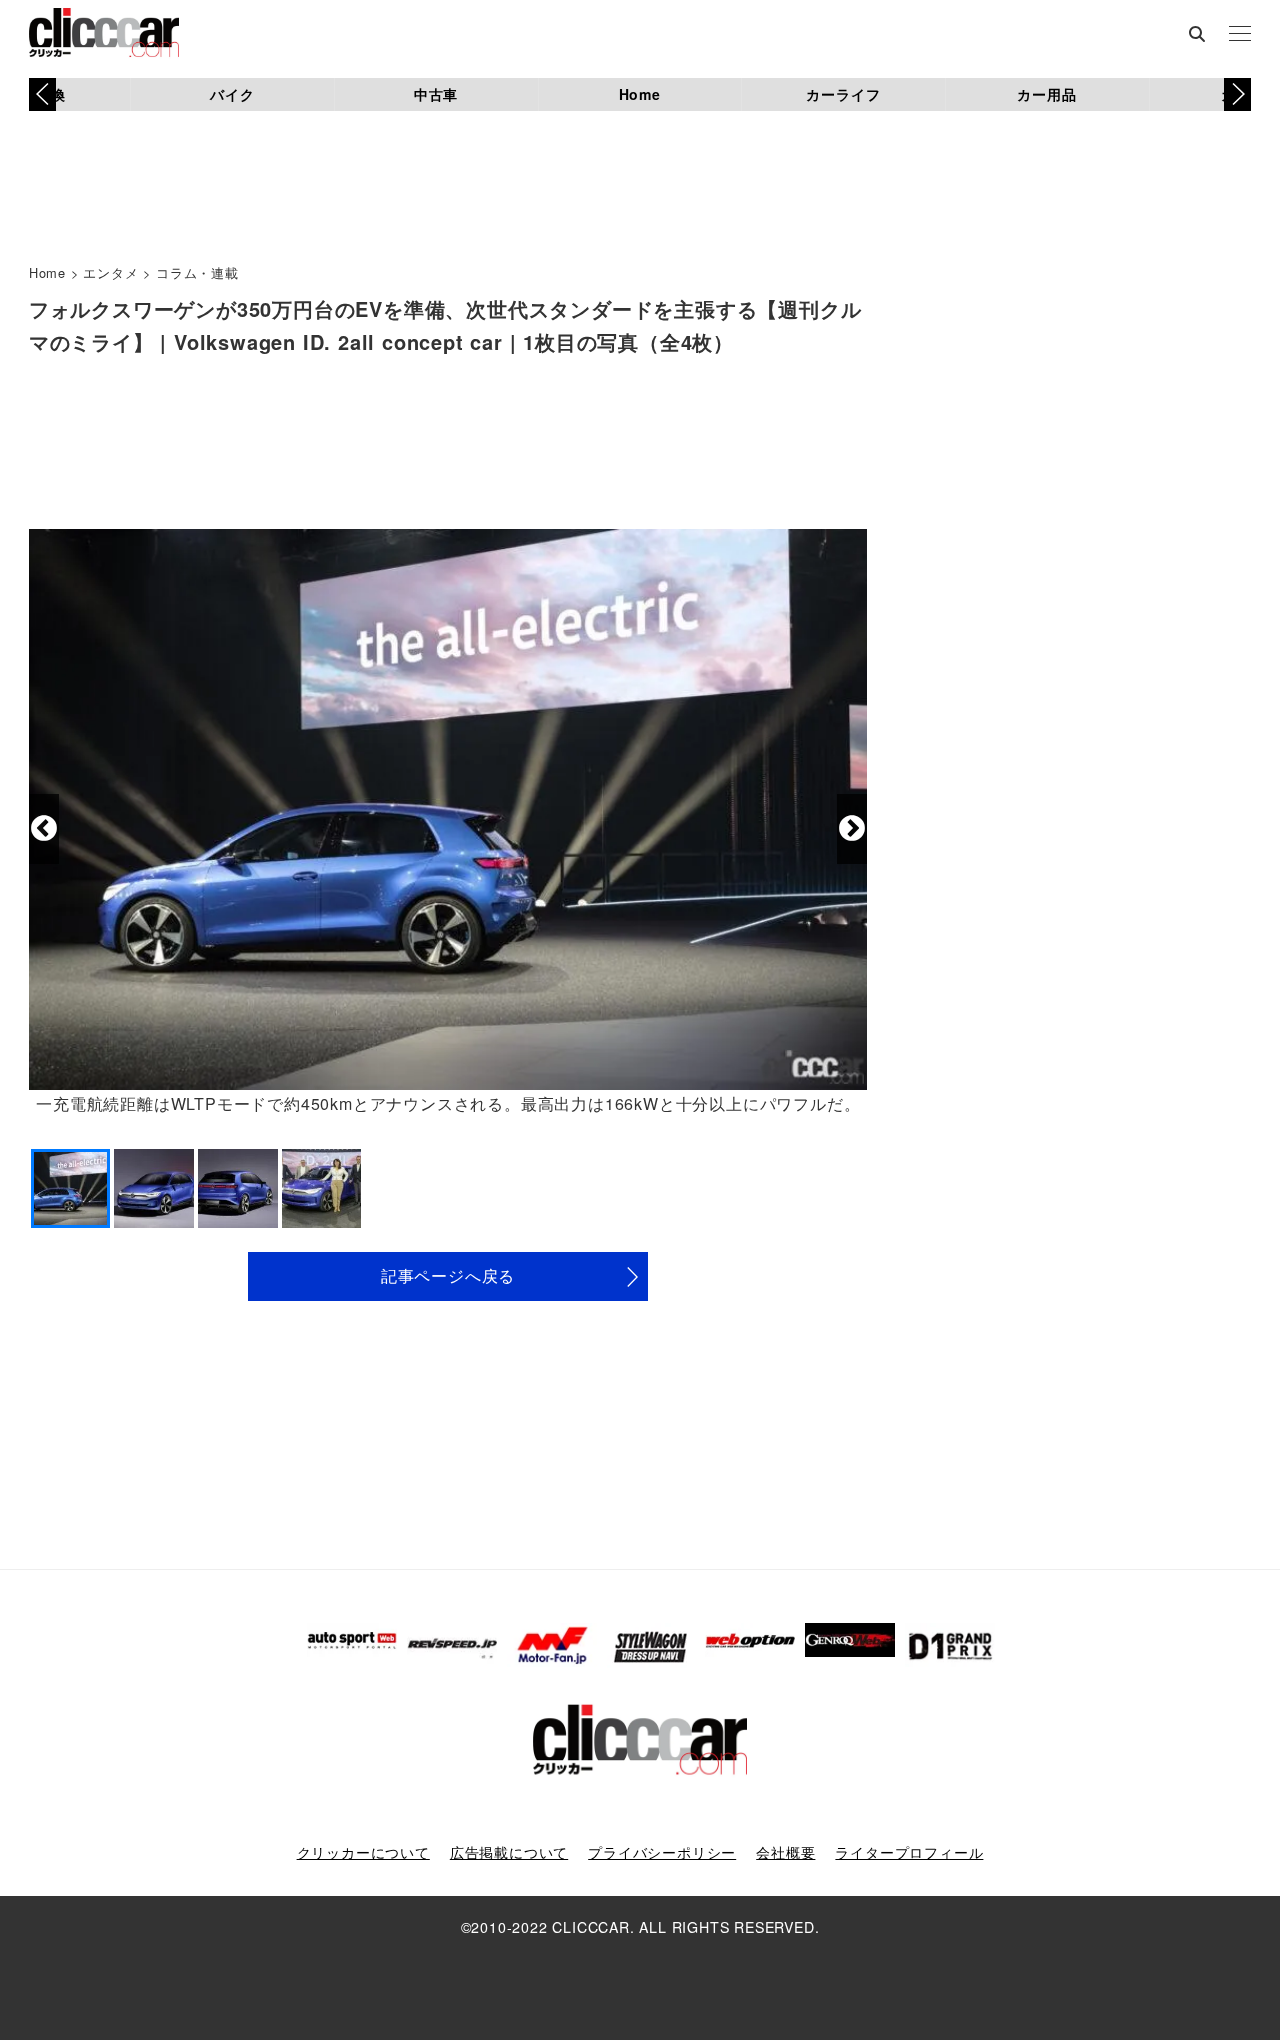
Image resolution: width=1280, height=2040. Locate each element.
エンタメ (110, 272)
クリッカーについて (363, 1852)
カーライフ (843, 94)
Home (640, 94)
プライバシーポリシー (662, 1852)
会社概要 (785, 1852)
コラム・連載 (197, 272)
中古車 (436, 94)
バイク (232, 94)
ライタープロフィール (909, 1852)
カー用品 (1046, 94)
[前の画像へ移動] (44, 829)
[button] (1237, 94)
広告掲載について (509, 1852)
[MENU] (1240, 35)
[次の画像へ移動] (852, 829)
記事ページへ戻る (448, 1275)
